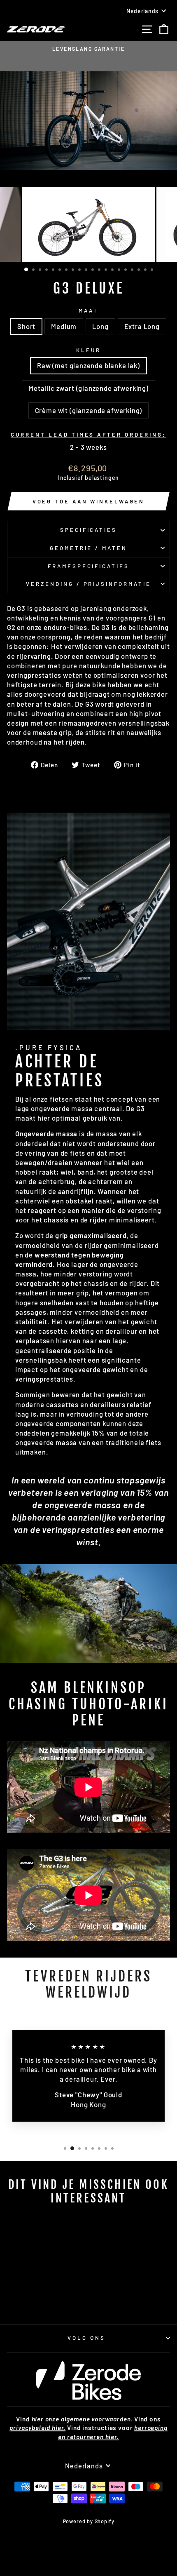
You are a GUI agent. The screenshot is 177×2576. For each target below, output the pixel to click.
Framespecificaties (89, 566)
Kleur (88, 350)
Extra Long (142, 326)
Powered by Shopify (89, 2521)
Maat (88, 310)
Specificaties (89, 530)
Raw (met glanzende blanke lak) (88, 365)
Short (26, 326)
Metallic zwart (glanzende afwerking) (88, 388)
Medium (64, 326)
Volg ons (86, 2338)
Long (100, 326)
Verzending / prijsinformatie (88, 584)
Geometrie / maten (89, 548)
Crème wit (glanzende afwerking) (89, 410)
